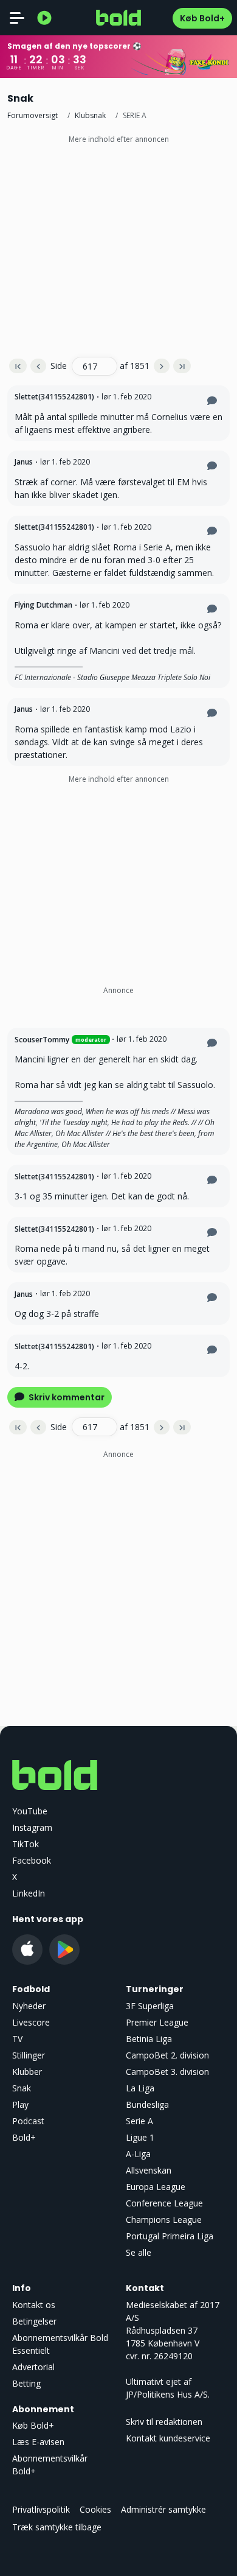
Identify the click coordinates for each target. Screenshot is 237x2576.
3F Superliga (150, 2006)
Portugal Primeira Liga (170, 2236)
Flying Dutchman (43, 605)
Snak (22, 2088)
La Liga (140, 2088)
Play (20, 2104)
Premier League (157, 2022)
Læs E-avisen (38, 2442)
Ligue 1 (140, 2137)
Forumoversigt (33, 115)
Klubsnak (90, 115)
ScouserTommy (42, 1040)
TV (17, 2039)
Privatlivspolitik (41, 2509)
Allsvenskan (149, 2170)
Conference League (164, 2203)
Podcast (28, 2121)
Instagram (32, 1827)
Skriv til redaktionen (164, 2422)
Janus (24, 462)
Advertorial (33, 2367)
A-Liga (138, 2154)
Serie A (139, 2121)
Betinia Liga (149, 2039)
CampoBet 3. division (167, 2072)
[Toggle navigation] (17, 18)
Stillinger (29, 2055)
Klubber (27, 2072)
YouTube (30, 1811)
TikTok (26, 1844)
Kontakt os (34, 2305)
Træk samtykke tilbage (57, 2527)
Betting (26, 2383)
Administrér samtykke (163, 2509)
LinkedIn (29, 1893)
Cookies (95, 2509)
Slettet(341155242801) (54, 397)
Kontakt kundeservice (168, 2438)
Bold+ (24, 2137)
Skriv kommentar (66, 1397)
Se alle (139, 2252)
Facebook (32, 1860)
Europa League (156, 2187)
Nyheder (29, 2006)
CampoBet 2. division (167, 2055)
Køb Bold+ (202, 18)
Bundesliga (147, 2104)
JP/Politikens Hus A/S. (168, 2394)
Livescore (31, 2022)
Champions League (164, 2220)
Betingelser (34, 2321)
